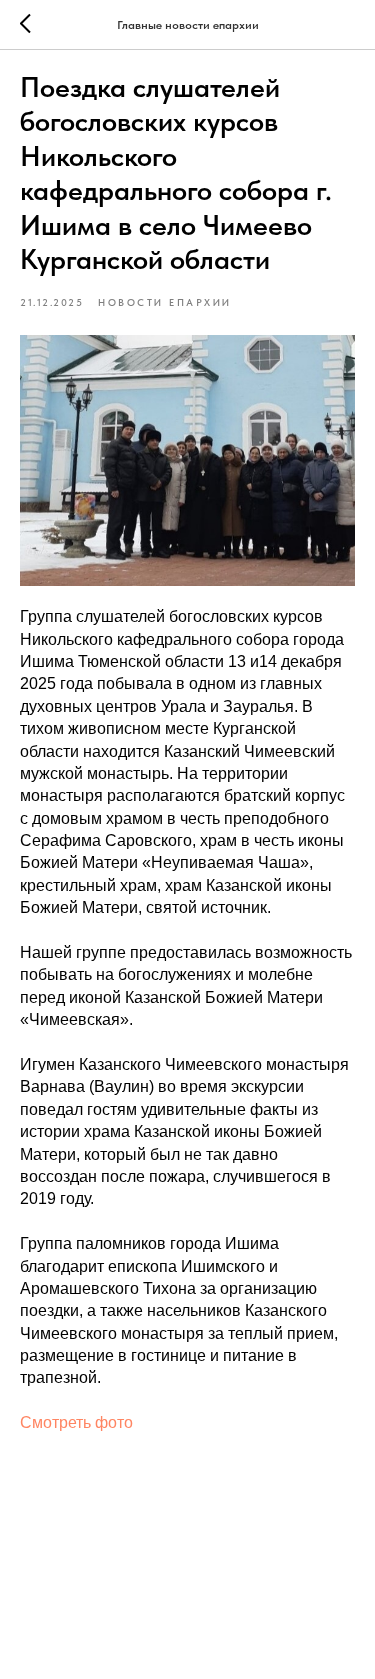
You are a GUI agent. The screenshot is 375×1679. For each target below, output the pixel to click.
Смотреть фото (76, 1422)
